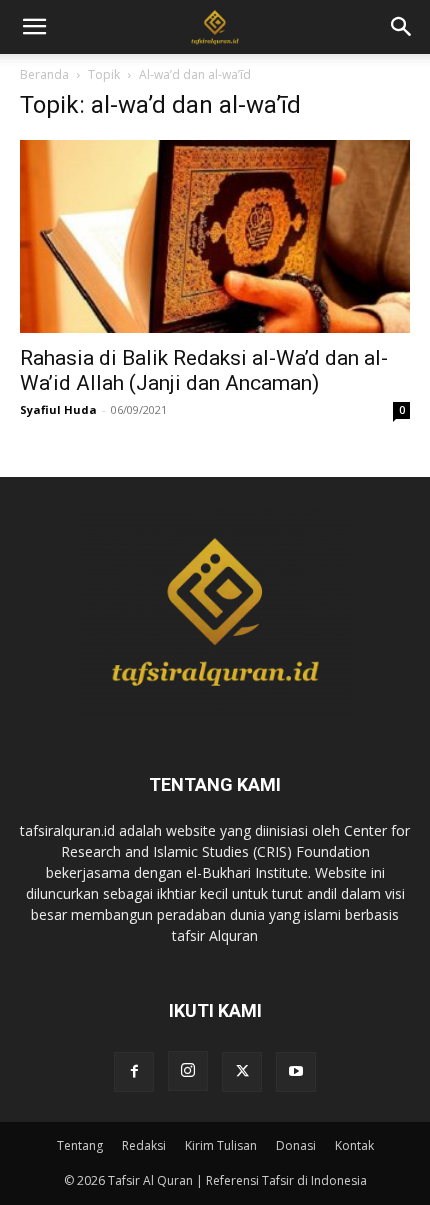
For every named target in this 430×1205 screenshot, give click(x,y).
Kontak (354, 1145)
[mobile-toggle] (34, 27)
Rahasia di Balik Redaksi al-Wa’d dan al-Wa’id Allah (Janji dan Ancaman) (204, 370)
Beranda (44, 74)
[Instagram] (188, 1071)
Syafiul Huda (58, 409)
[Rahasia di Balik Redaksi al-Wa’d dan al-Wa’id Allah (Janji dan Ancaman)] (215, 236)
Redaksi (144, 1145)
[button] (402, 27)
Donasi (296, 1145)
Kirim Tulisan (221, 1145)
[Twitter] (242, 1072)
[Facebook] (134, 1072)
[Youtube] (296, 1072)
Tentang (80, 1145)
